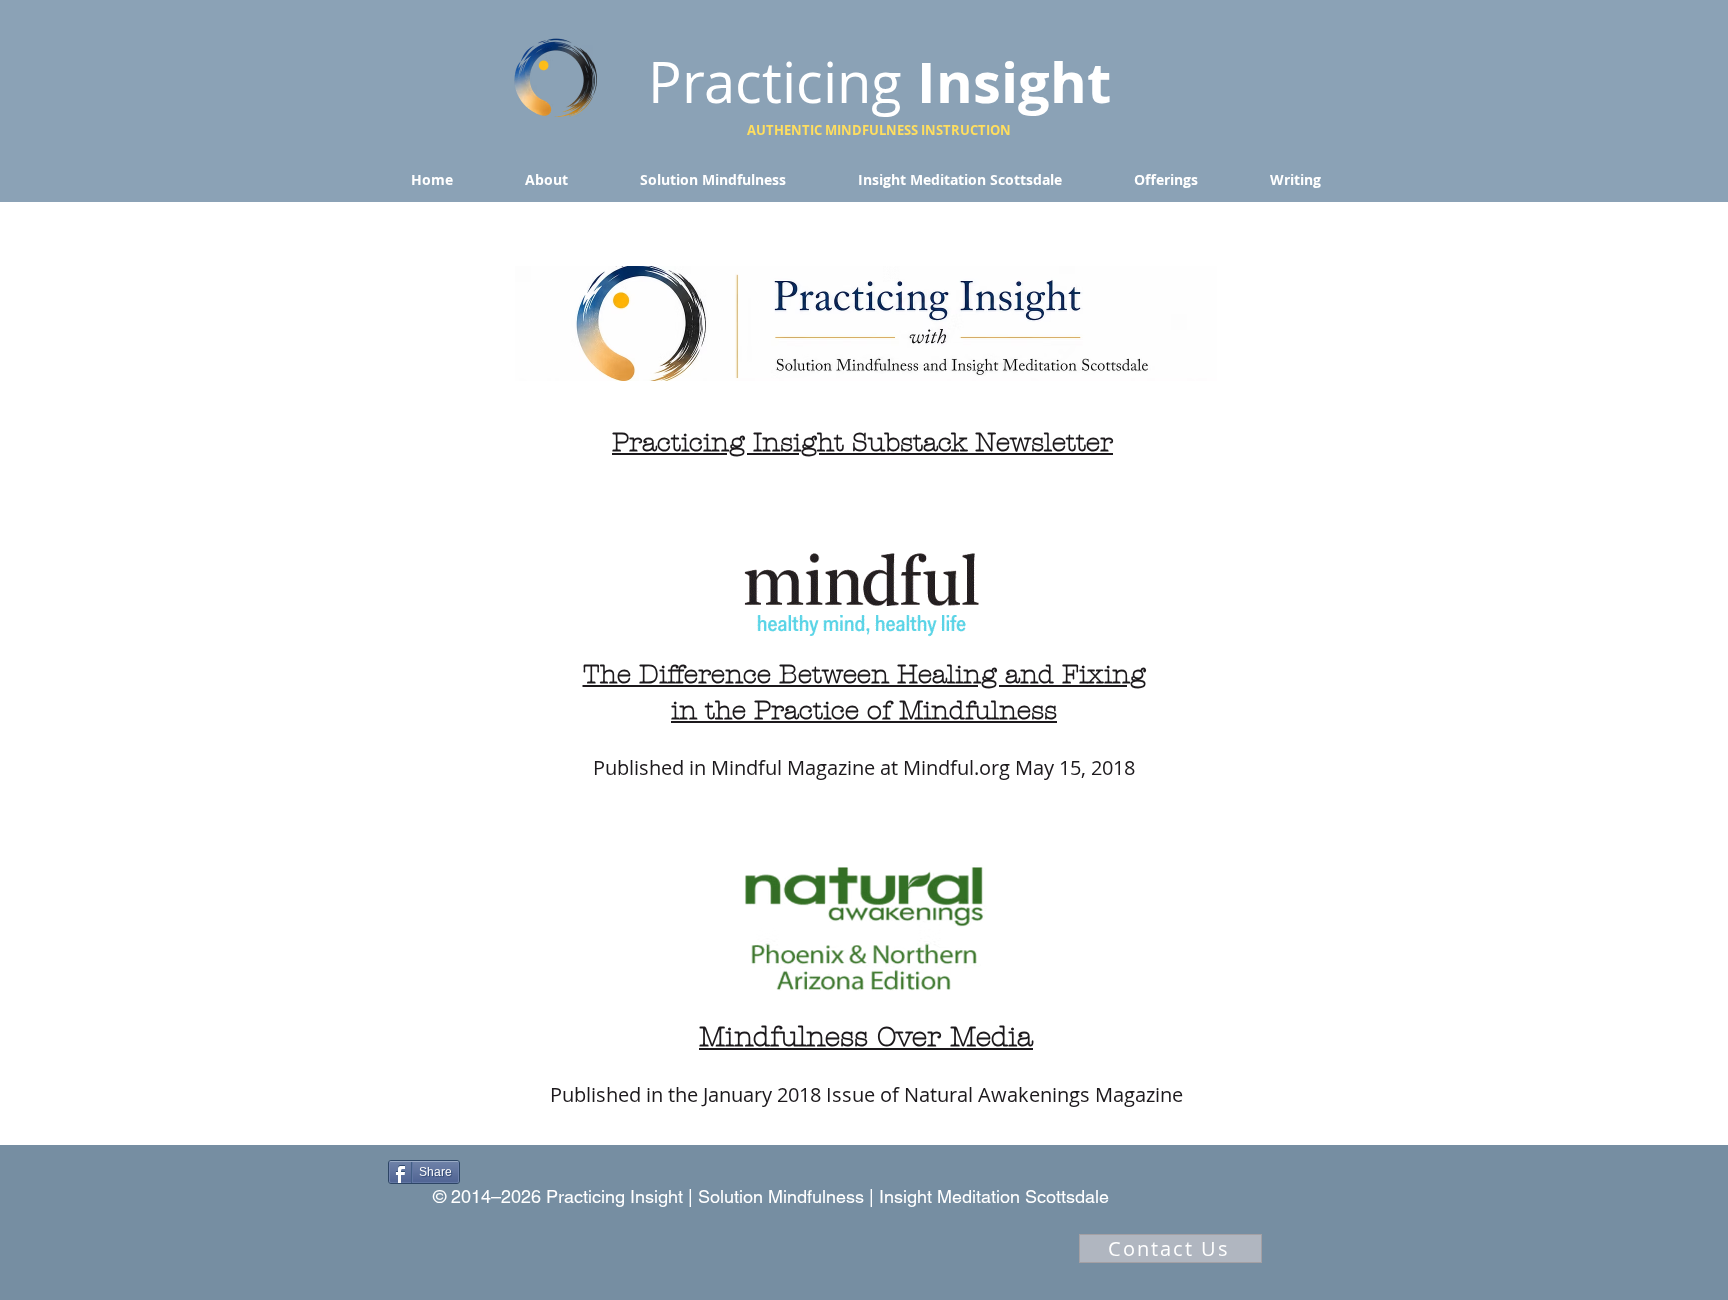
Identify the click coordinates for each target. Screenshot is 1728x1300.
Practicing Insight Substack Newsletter (862, 443)
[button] (546, 180)
